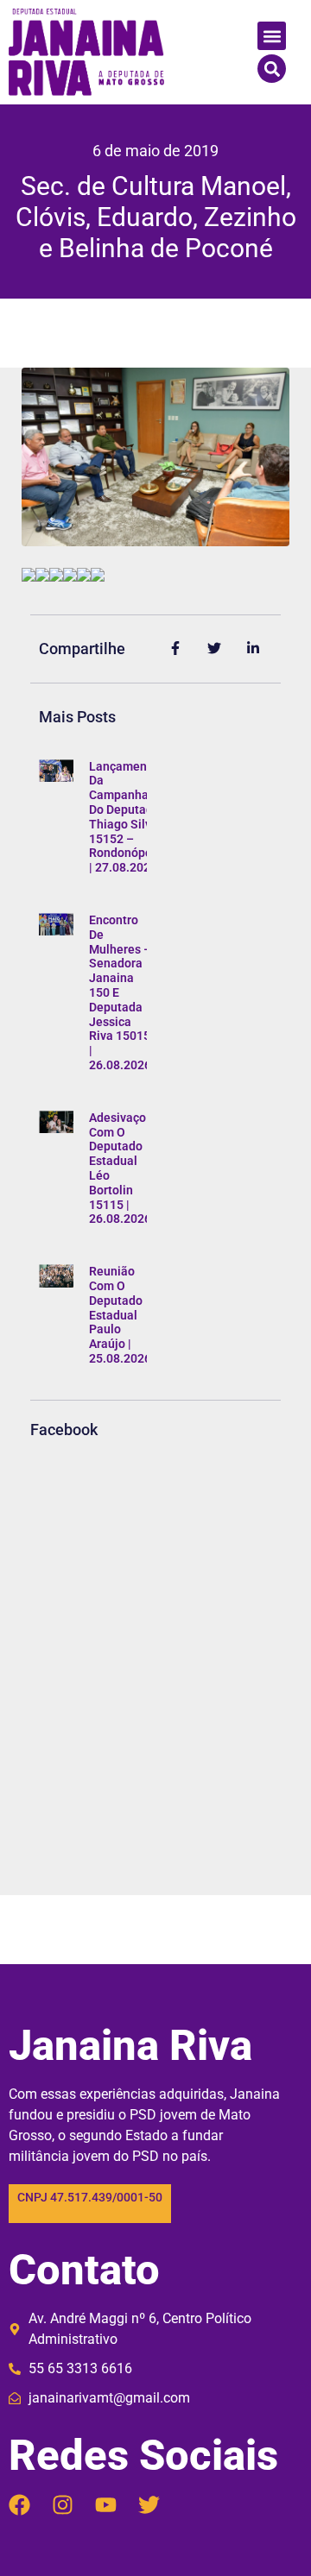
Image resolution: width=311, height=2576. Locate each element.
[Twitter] (149, 2505)
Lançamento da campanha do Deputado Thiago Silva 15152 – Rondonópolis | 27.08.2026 (127, 817)
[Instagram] (63, 2505)
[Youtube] (106, 2505)
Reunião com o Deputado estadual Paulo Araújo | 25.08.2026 (120, 1315)
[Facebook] (19, 2505)
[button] (272, 36)
